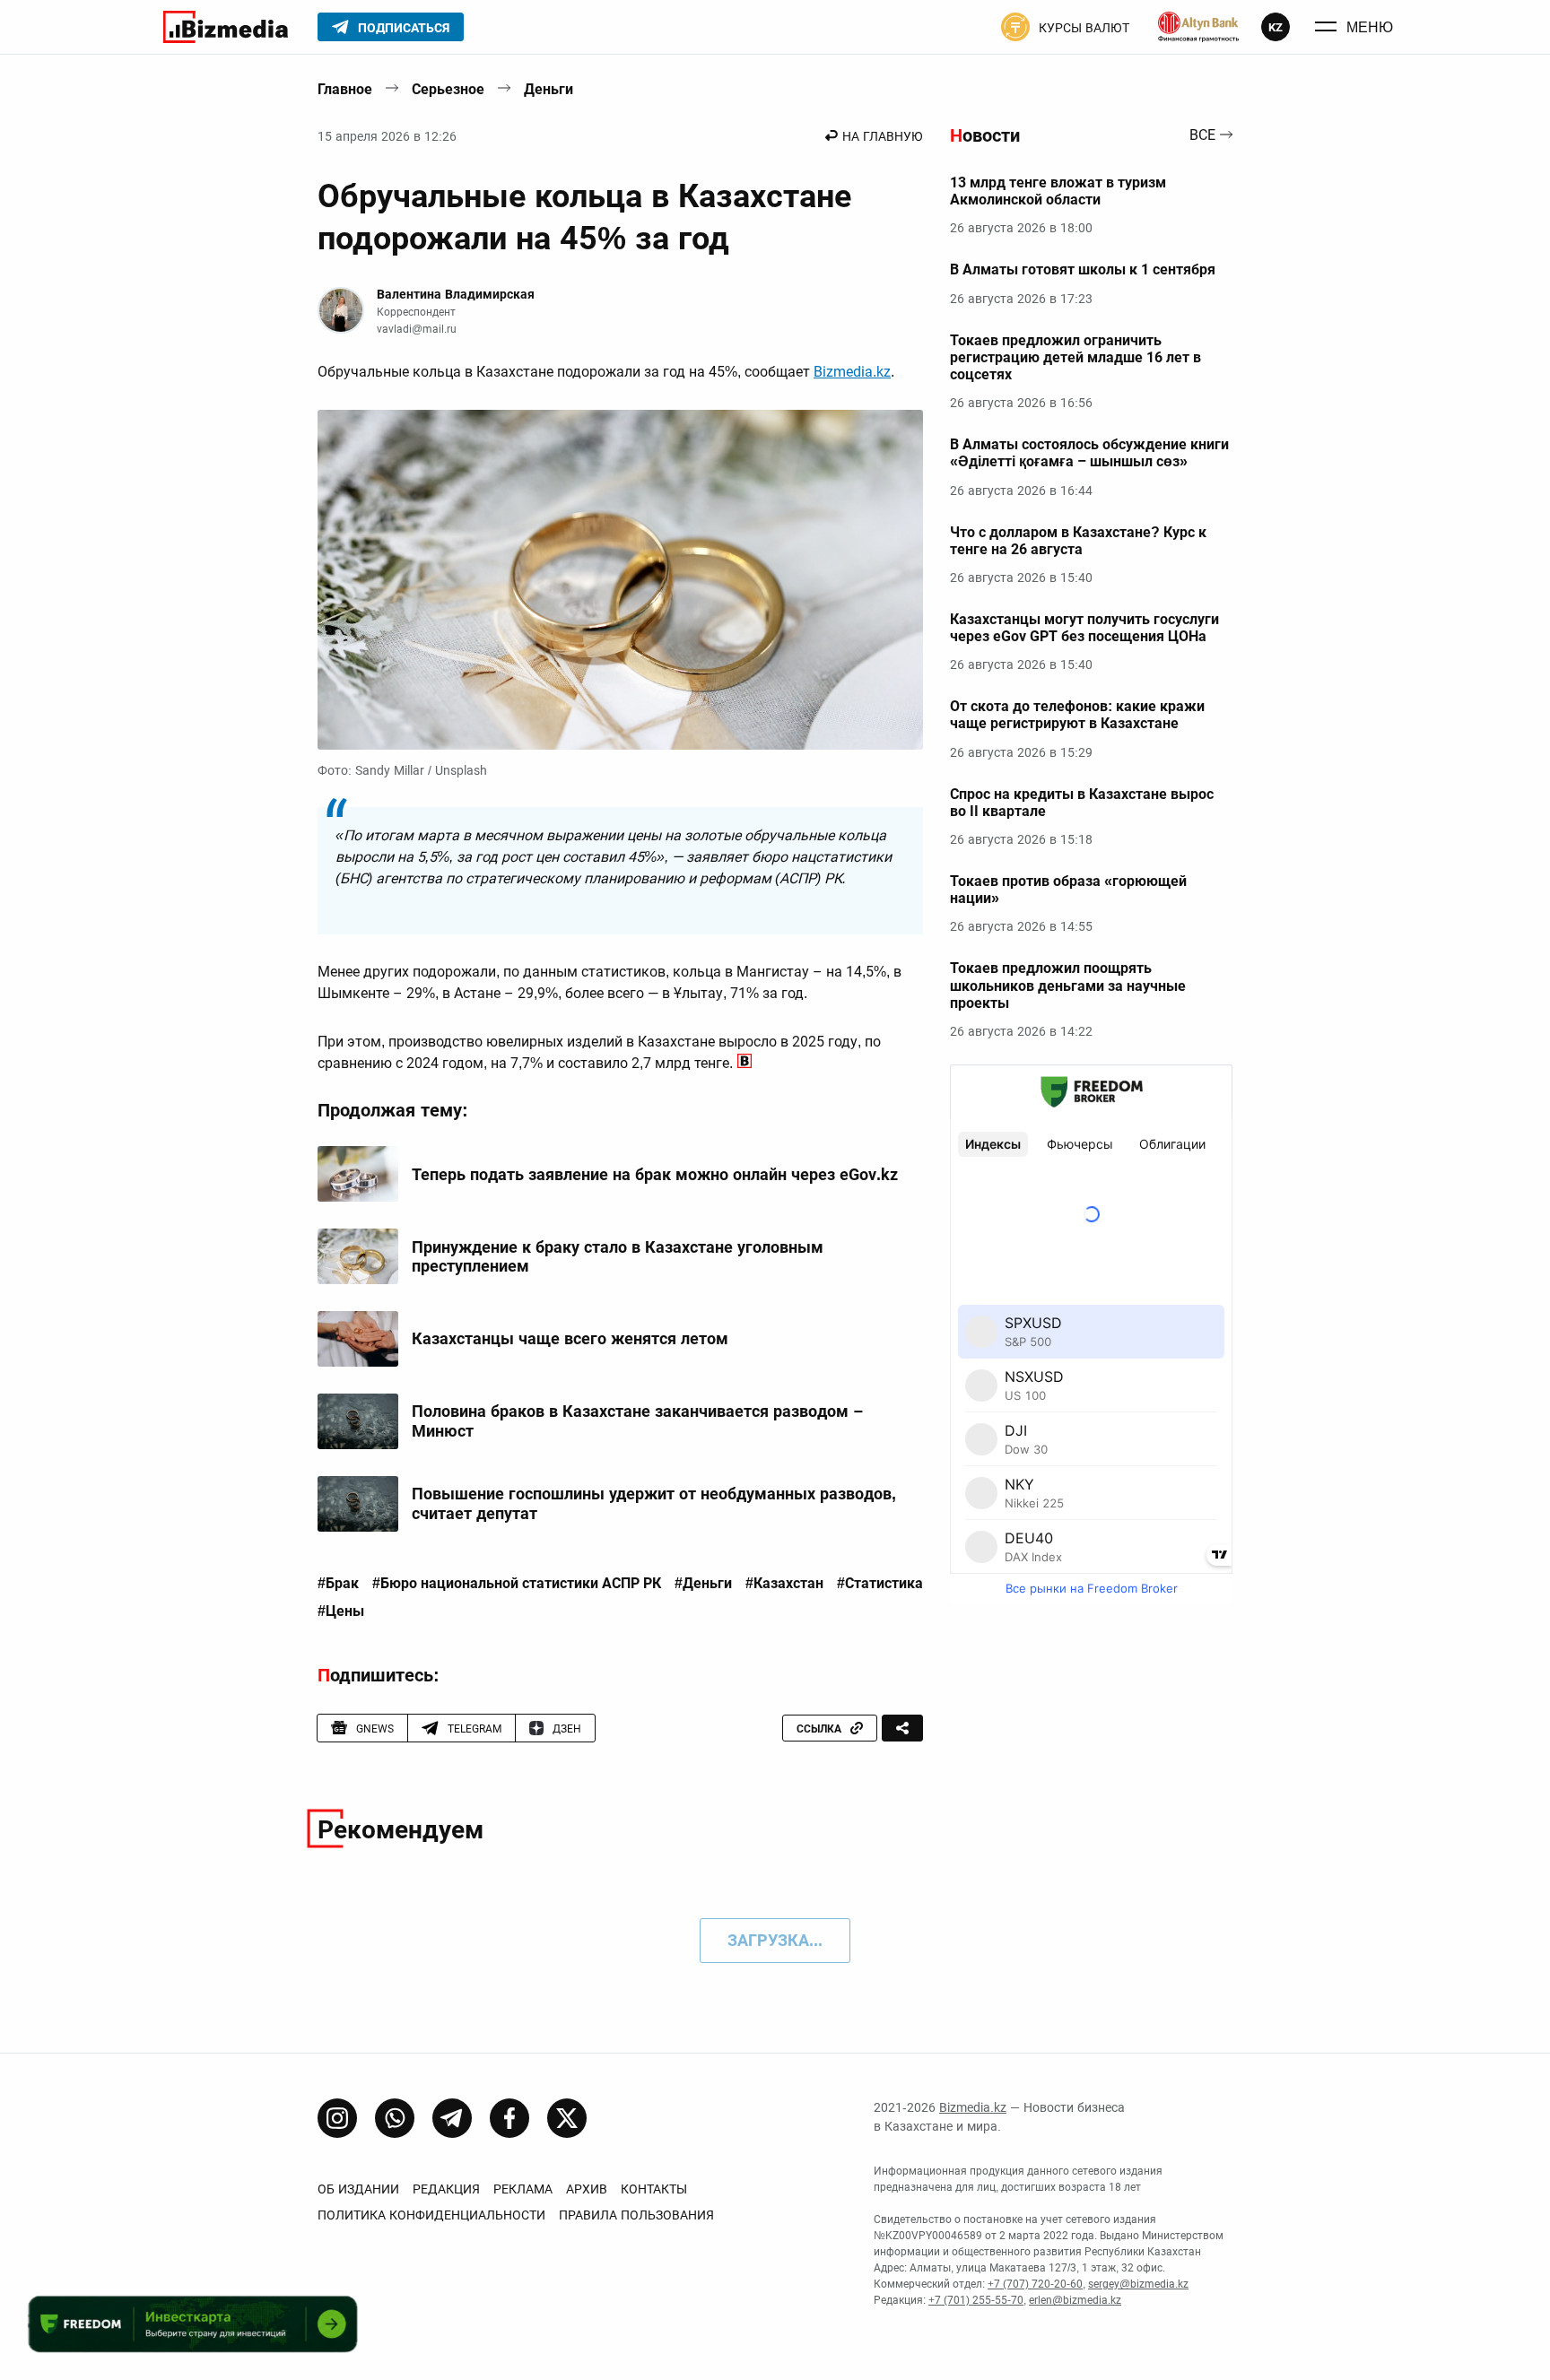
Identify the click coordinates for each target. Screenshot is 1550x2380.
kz (1276, 27)
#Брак (338, 1584)
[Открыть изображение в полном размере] (620, 580)
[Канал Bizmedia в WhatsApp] (395, 2118)
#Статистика (880, 1584)
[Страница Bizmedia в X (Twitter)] (567, 2118)
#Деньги (703, 1584)
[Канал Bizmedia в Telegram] (452, 2118)
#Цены (341, 1611)
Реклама (523, 2189)
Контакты (654, 2189)
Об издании (358, 2189)
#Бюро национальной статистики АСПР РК (517, 1584)
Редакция (446, 2189)
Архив (587, 2189)
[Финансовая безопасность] (1198, 27)
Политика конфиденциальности (431, 2215)
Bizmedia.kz (852, 372)
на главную (883, 136)
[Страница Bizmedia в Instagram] (337, 2118)
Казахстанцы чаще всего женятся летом (570, 1338)
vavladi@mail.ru (417, 329)
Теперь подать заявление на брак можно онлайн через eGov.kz (655, 1174)
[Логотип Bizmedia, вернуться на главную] (226, 27)
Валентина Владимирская (456, 294)
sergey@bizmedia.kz (1138, 2284)
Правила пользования (636, 2215)
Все (1202, 136)
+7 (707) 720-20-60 (1035, 2284)
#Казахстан (784, 1584)
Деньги (549, 89)
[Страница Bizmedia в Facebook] (509, 2118)
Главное (345, 89)
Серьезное (448, 89)
